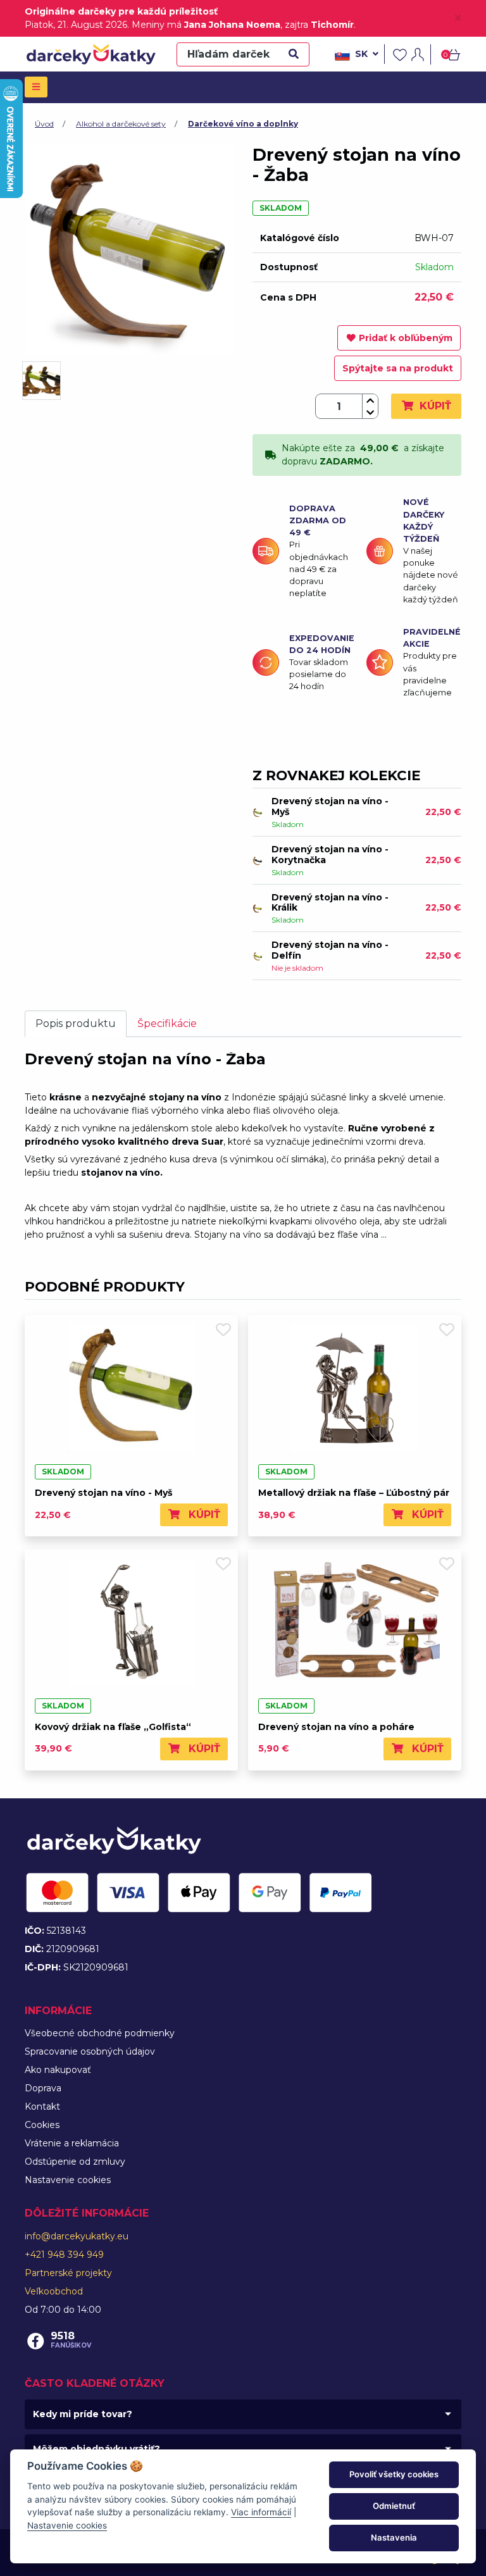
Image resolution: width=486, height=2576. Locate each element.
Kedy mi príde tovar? (83, 2414)
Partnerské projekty (68, 2273)
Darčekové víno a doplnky (243, 124)
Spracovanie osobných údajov (90, 2051)
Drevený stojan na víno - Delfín (330, 950)
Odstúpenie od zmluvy (75, 2162)
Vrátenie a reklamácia (72, 2143)
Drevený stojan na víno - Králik (330, 903)
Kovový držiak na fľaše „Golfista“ (113, 1727)
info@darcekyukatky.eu (77, 2236)
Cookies (42, 2125)
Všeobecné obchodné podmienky (100, 2033)
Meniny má (206, 25)
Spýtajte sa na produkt (398, 368)
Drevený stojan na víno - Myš (330, 806)
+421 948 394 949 (64, 2255)
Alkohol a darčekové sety (121, 124)
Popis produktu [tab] (76, 1024)
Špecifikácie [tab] (167, 1024)
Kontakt (42, 2106)
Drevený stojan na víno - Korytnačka (330, 855)
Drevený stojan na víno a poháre (336, 1727)
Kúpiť (434, 406)
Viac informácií (261, 2512)
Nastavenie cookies (68, 2180)
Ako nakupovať (58, 2070)
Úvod (44, 124)
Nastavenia (394, 2537)
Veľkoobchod (54, 2291)
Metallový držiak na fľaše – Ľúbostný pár (354, 1493)
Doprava (43, 2088)
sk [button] (361, 54)
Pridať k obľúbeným (406, 338)
